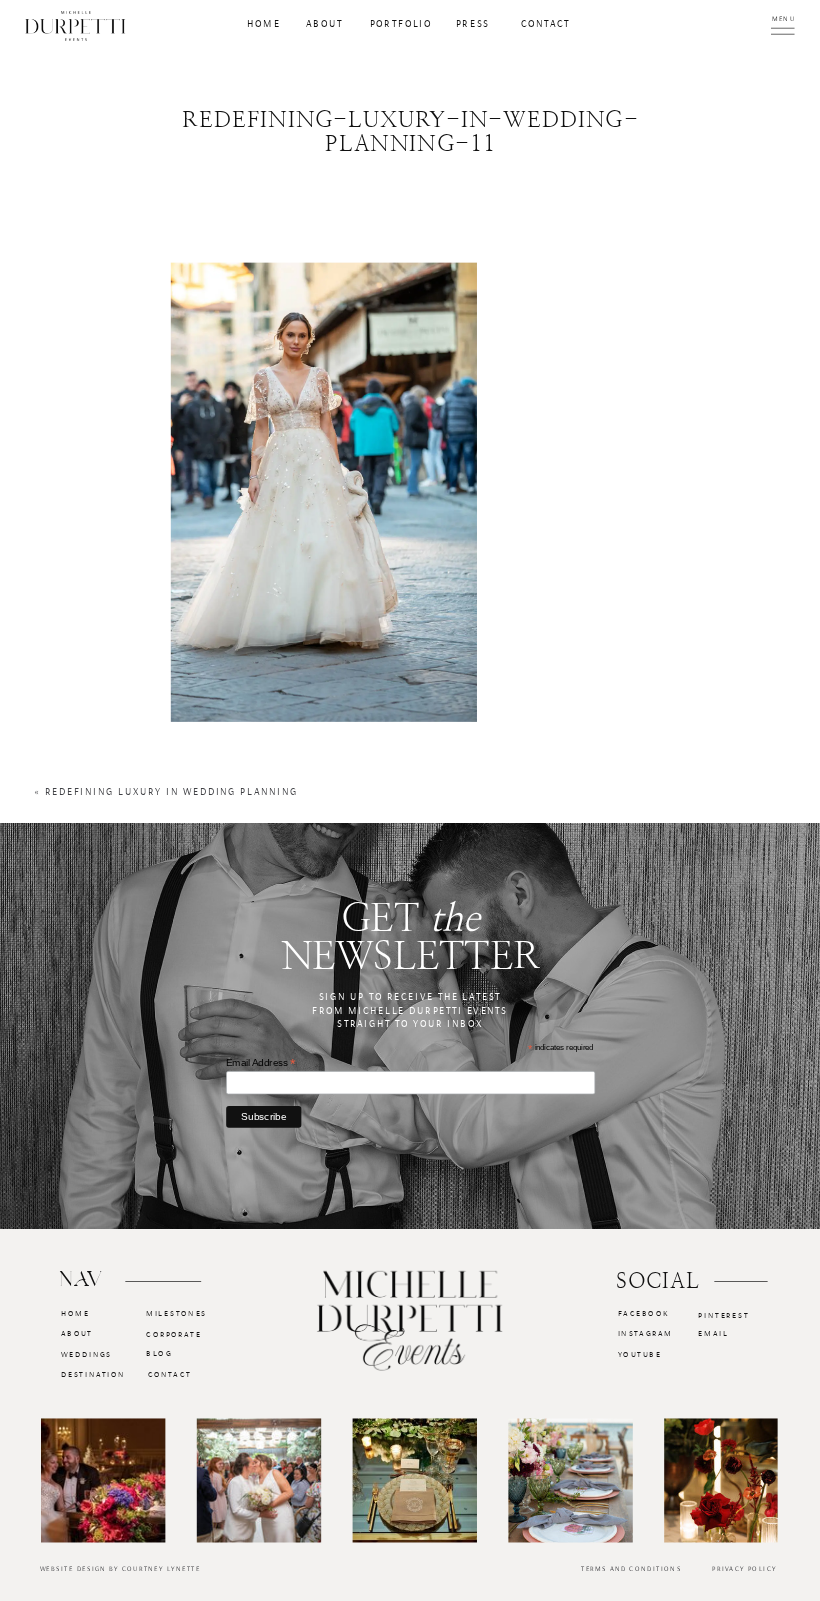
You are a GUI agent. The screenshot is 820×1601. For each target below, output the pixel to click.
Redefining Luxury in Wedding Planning (171, 793)
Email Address (261, 1062)
